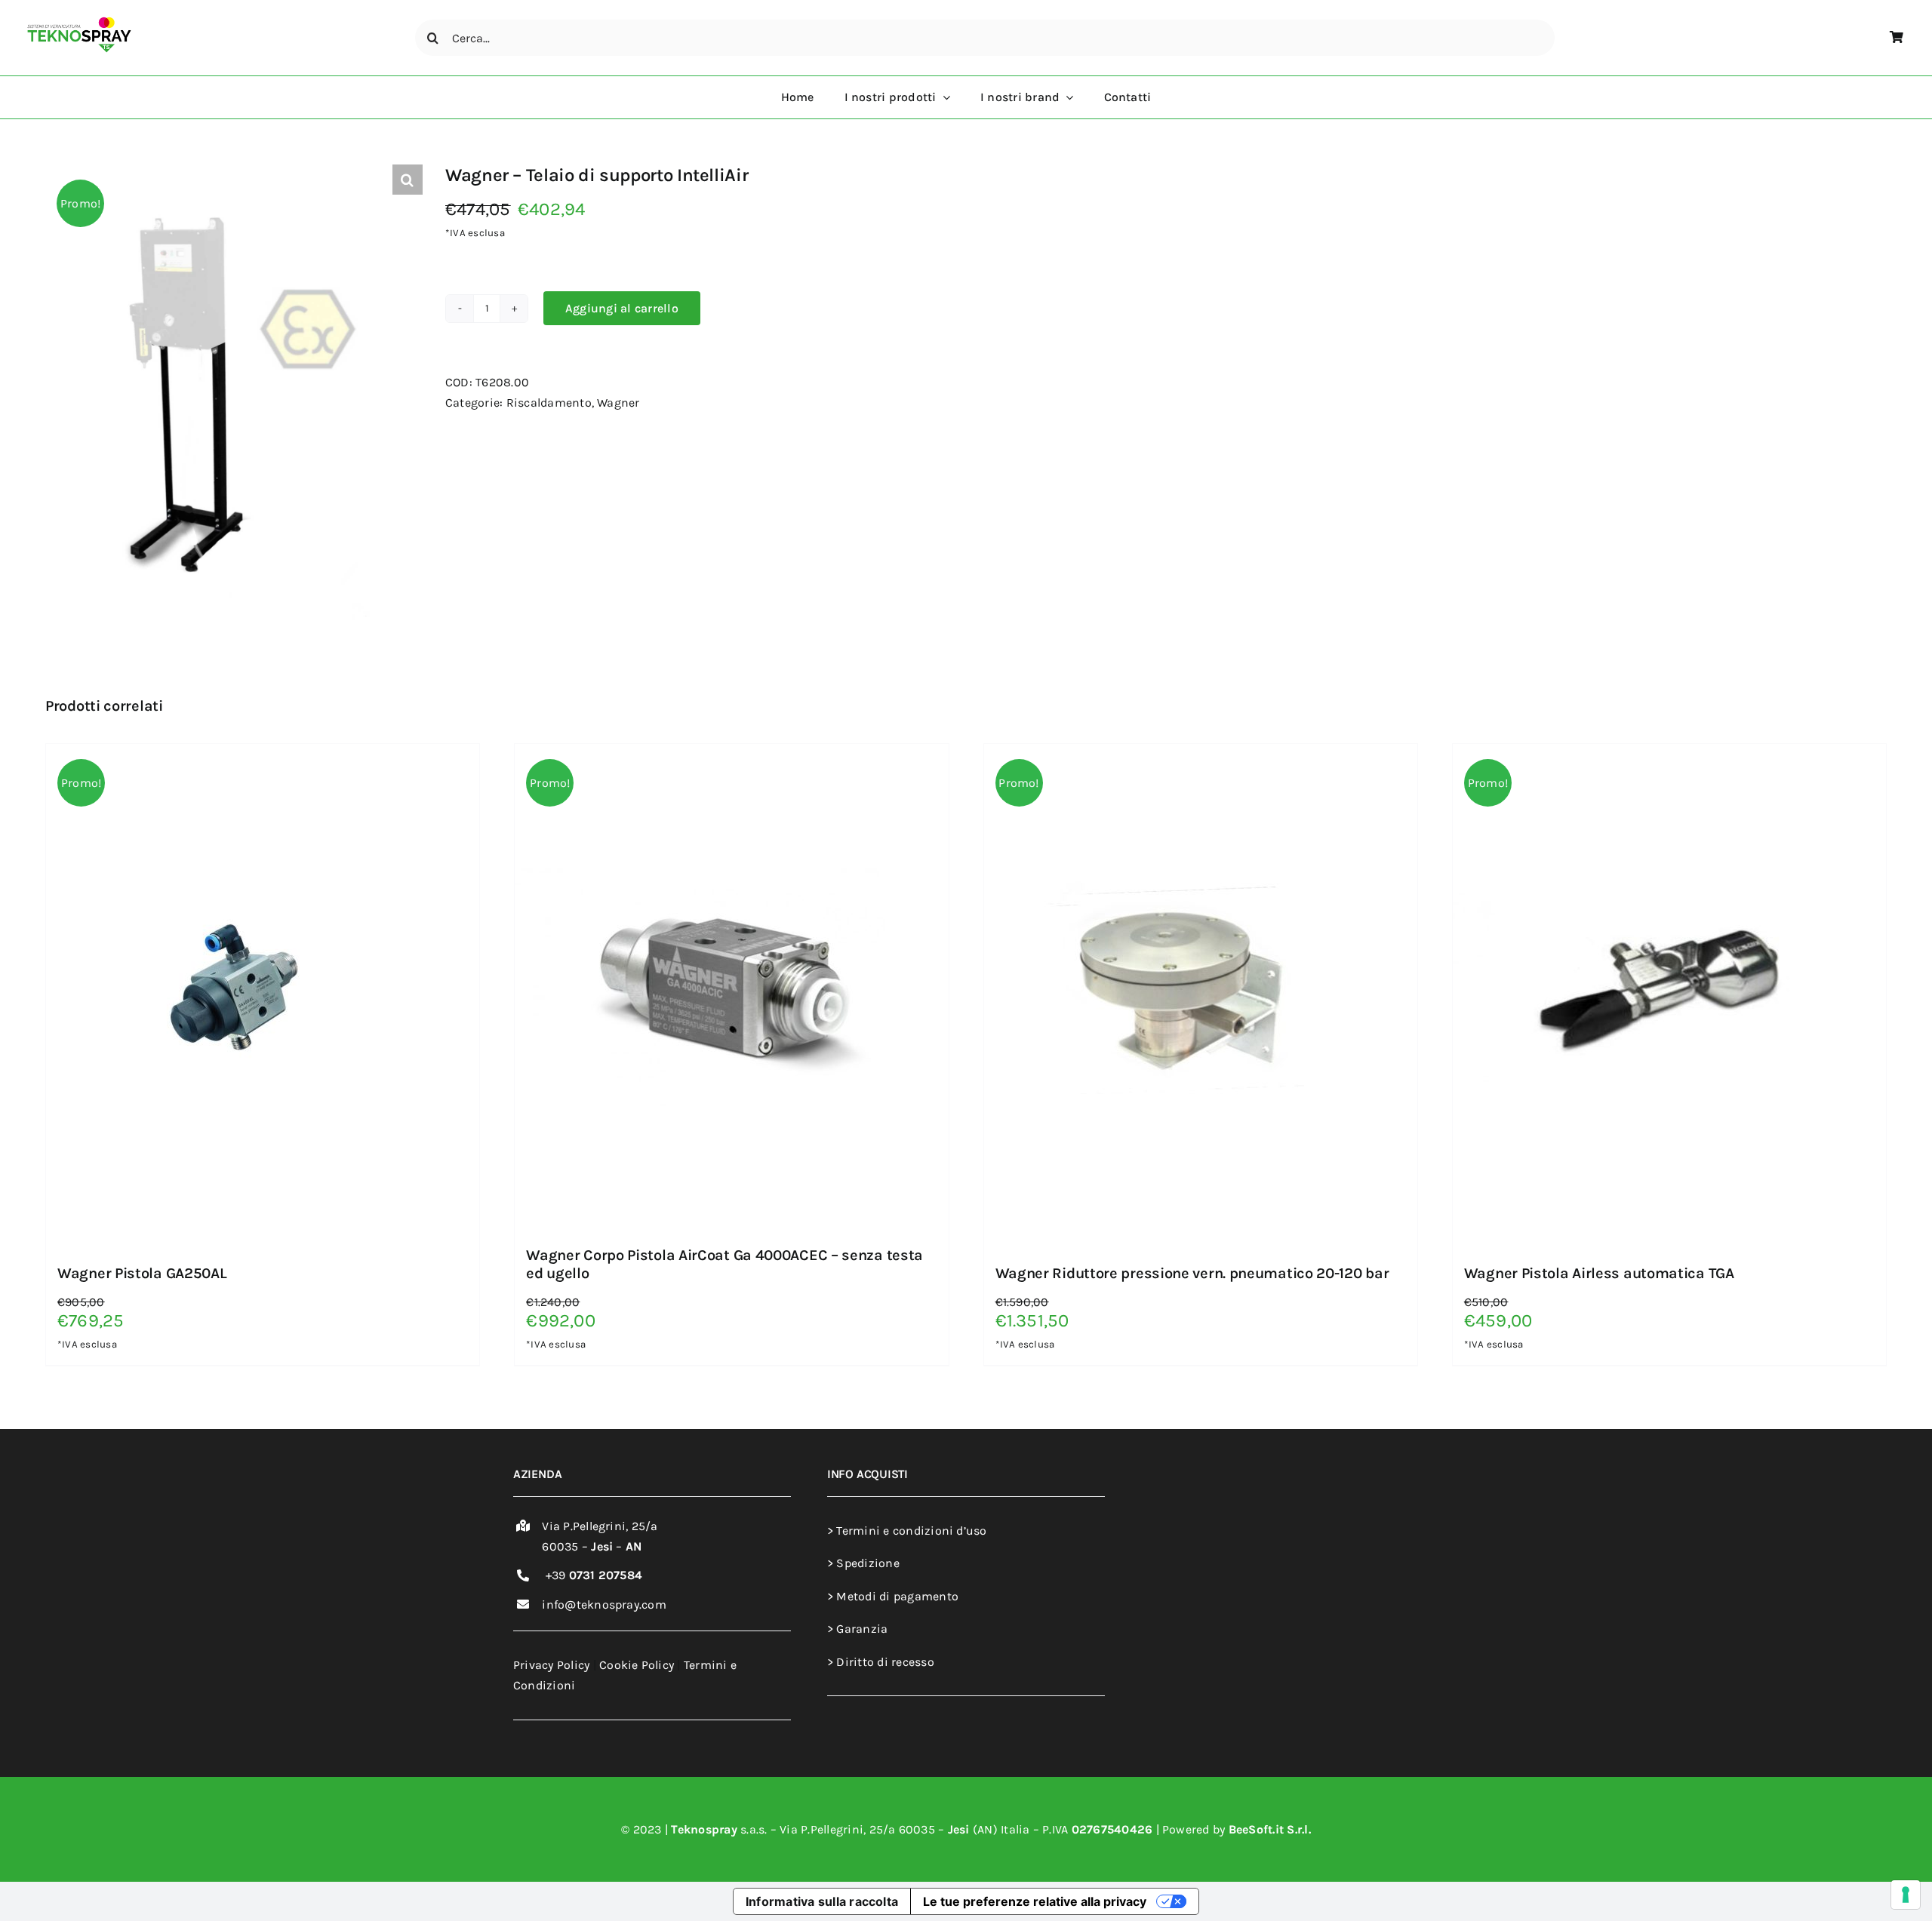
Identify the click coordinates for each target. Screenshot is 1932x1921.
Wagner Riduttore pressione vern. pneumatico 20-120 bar (1192, 1273)
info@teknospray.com (604, 1604)
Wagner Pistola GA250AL (142, 1273)
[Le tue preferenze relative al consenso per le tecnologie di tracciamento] (1906, 1895)
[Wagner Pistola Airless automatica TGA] (1641, 754)
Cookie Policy (637, 1665)
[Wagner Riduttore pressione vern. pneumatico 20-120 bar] (1173, 754)
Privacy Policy (551, 1665)
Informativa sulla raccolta (822, 1901)
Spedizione (866, 1563)
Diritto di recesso (884, 1662)
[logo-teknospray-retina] (79, 22)
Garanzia (860, 1629)
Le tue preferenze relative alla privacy (1035, 1901)
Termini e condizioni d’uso (911, 1531)
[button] (408, 180)
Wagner (618, 403)
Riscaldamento (549, 403)
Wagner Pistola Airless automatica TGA (1599, 1273)
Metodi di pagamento (896, 1596)
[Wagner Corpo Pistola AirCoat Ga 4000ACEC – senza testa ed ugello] (703, 754)
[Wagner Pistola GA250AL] (235, 754)
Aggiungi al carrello (622, 308)
